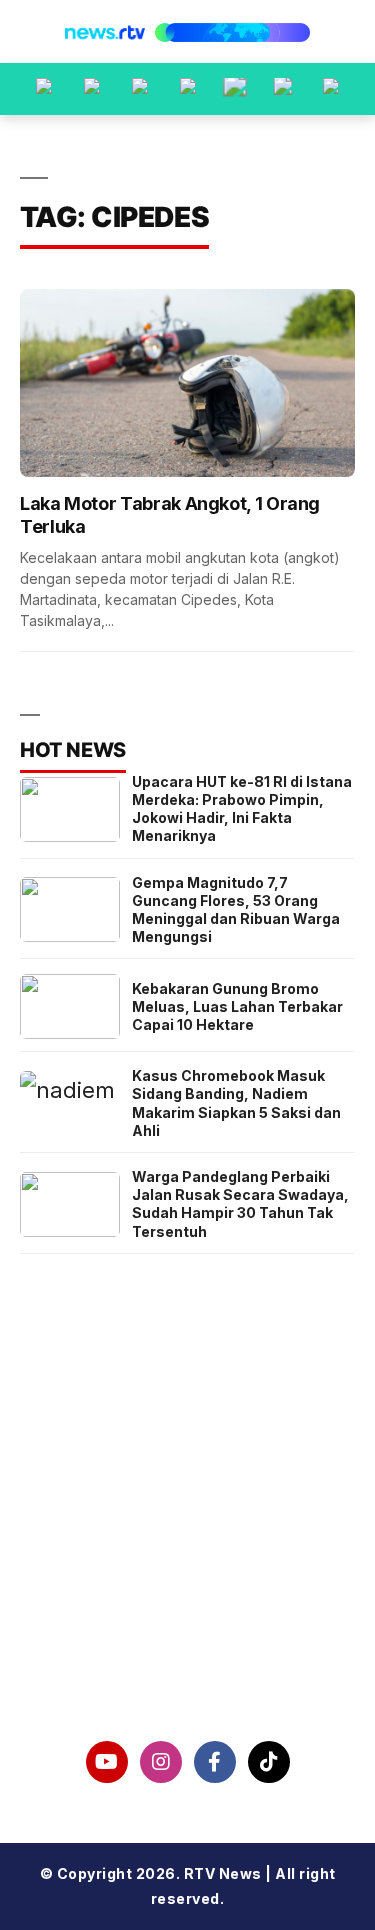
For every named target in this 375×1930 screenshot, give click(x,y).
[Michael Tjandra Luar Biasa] (140, 89)
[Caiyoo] (188, 89)
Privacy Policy (187, 1565)
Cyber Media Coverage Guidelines (188, 1617)
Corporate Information (187, 1514)
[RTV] (331, 89)
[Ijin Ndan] (92, 89)
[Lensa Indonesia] (44, 89)
